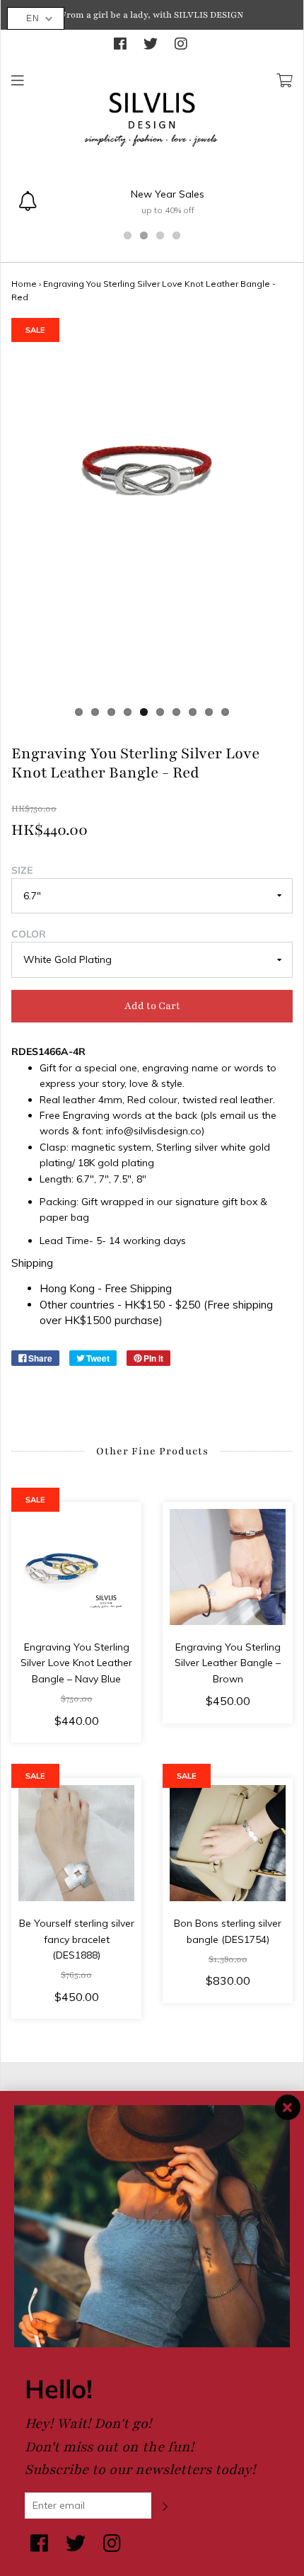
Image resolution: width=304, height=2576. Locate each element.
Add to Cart (152, 1006)
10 (225, 712)
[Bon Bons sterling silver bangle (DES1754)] (228, 1843)
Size (22, 870)
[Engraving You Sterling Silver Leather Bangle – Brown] (228, 1567)
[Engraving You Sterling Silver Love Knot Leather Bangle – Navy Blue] (76, 1567)
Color (29, 934)
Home (24, 284)
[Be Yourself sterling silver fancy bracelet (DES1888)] (76, 1843)
